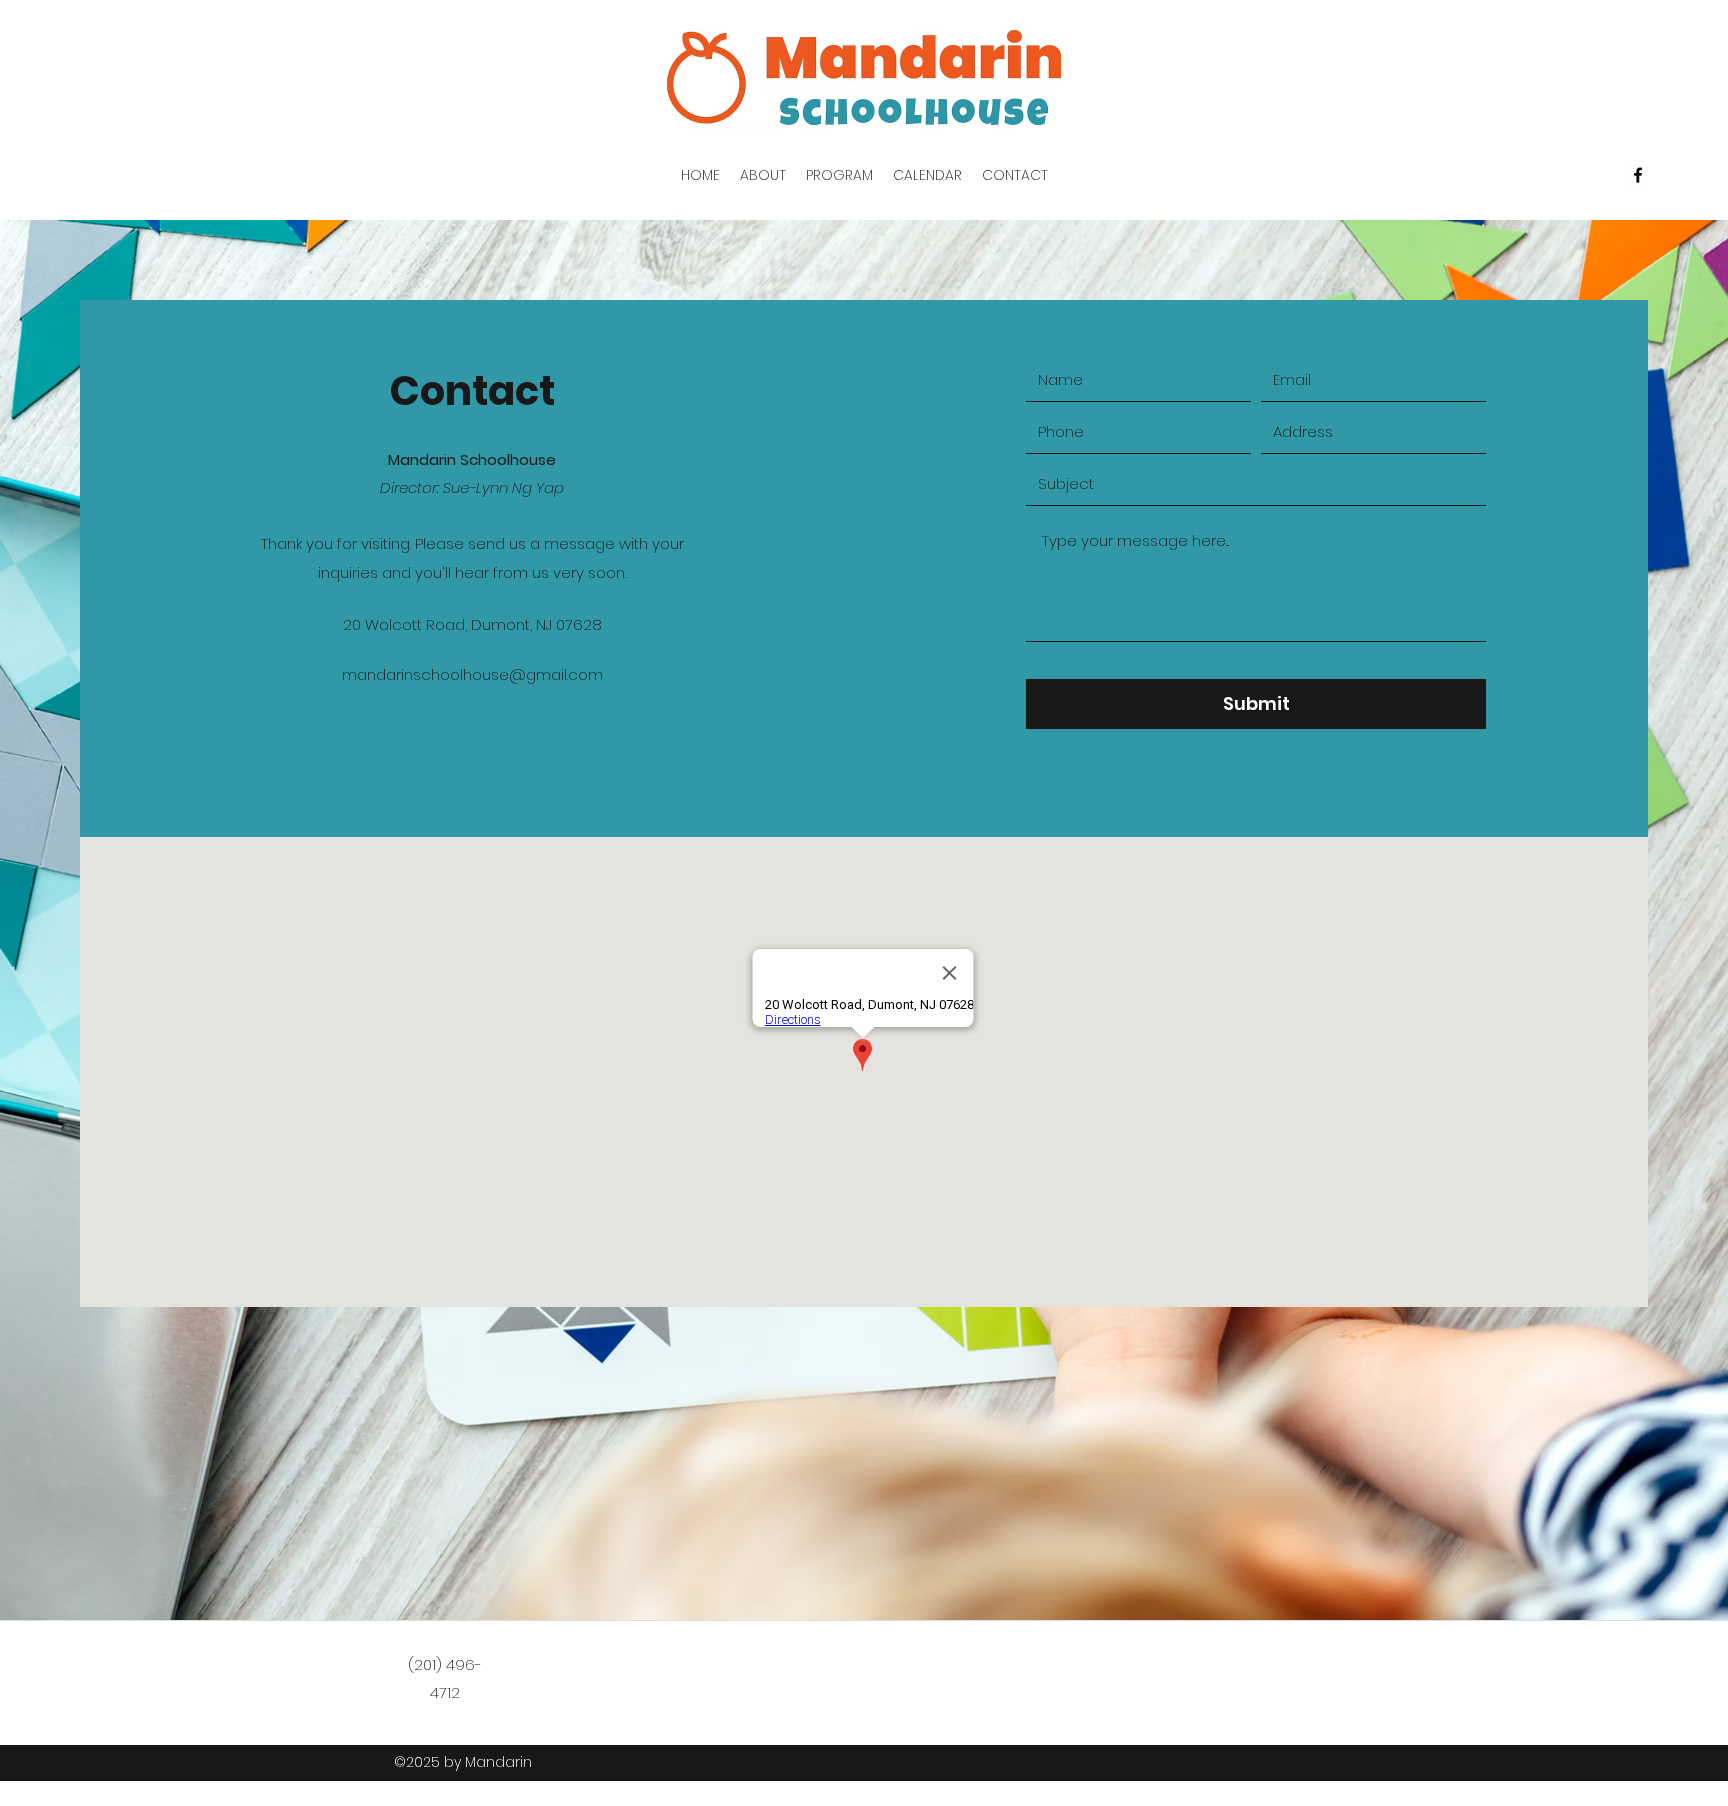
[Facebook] (1638, 175)
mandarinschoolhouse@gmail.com (472, 674)
